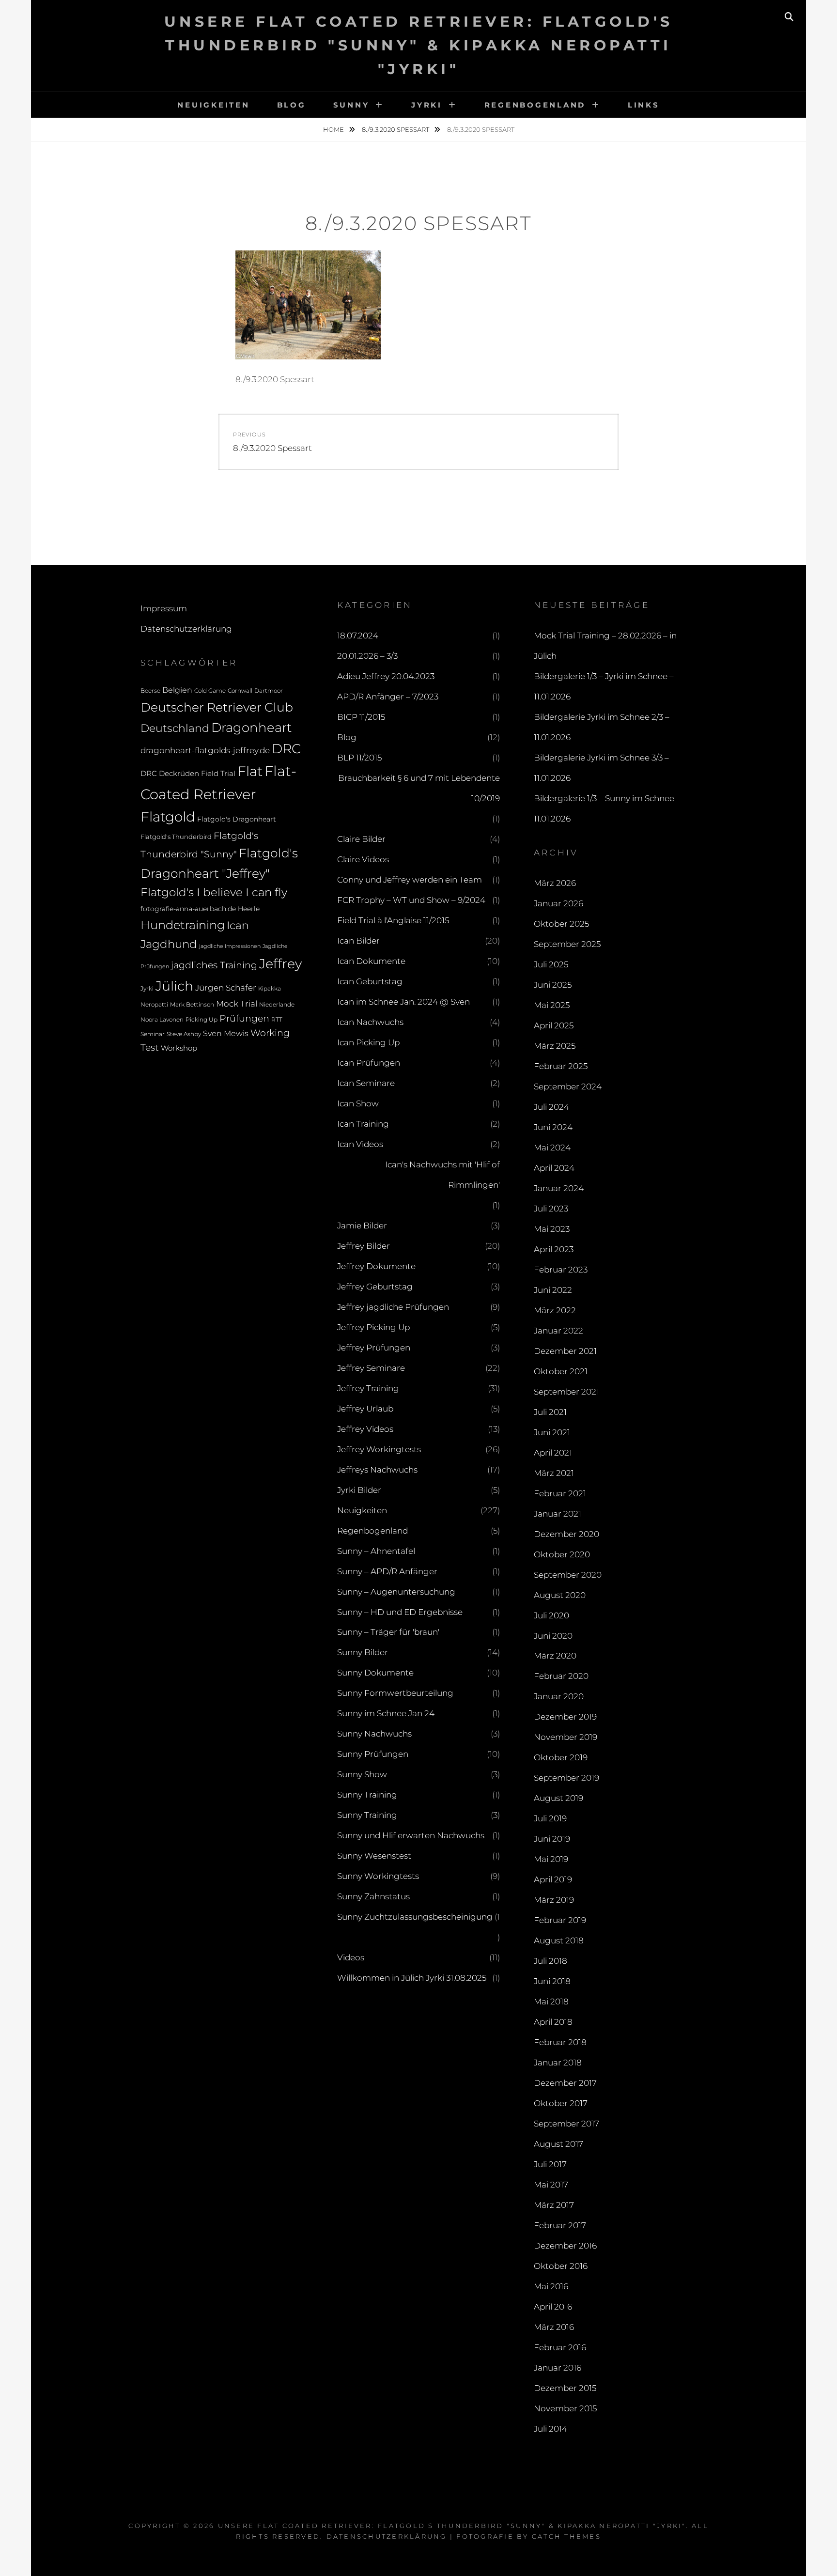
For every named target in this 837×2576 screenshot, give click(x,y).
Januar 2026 (558, 903)
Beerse (150, 691)
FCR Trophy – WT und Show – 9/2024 (411, 900)
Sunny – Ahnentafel (376, 1551)
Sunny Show (362, 1774)
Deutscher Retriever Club (217, 707)
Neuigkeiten (213, 105)
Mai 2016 (551, 2286)
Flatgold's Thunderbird (176, 837)
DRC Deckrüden (170, 773)
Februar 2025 (561, 1066)
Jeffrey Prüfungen (374, 1348)
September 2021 (566, 1392)
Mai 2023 (552, 1229)
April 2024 (554, 1168)
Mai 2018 (551, 2002)
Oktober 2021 (561, 1371)
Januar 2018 (558, 2063)
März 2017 (554, 2205)
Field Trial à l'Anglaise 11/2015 (393, 920)
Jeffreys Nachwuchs (377, 1470)
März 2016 (554, 2327)
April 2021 (553, 1453)
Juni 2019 (552, 1839)
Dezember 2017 (565, 2083)
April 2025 (554, 1025)
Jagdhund (169, 944)
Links (644, 105)
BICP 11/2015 (361, 717)
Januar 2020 (559, 1696)
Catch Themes (566, 2536)
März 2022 (555, 1310)
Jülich (174, 986)
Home (334, 129)
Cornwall (240, 691)
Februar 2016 (560, 2347)
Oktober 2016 (561, 2266)
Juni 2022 (553, 1290)
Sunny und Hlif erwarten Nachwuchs (411, 1835)
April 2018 (553, 2022)
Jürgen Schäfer (226, 988)
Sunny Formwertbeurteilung (395, 1693)
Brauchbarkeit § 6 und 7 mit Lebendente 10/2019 (419, 788)
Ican (238, 925)
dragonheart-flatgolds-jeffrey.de (205, 750)
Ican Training (363, 1124)
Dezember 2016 (565, 2246)
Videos (351, 1957)
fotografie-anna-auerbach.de (188, 909)
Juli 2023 (551, 1209)
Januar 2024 (559, 1188)
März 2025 (555, 1046)
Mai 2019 (551, 1859)
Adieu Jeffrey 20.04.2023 (386, 676)
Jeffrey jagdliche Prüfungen (393, 1307)
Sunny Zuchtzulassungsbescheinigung (415, 1917)
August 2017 (558, 2144)
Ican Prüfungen (369, 1063)
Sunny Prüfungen (373, 1754)
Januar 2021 (558, 1514)
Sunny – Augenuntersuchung (396, 1592)
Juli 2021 (550, 1412)
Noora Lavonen (162, 1019)
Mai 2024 (552, 1148)
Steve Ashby (184, 1034)
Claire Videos (363, 859)
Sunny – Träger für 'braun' (388, 1632)
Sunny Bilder (363, 1652)
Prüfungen (244, 1018)
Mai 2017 (551, 2185)
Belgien (177, 690)
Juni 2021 (552, 1432)
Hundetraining (183, 925)
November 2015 (565, 2408)
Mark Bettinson (192, 1005)
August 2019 (558, 1798)
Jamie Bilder (362, 1226)
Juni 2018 (552, 1981)
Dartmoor (269, 691)
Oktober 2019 (561, 1757)
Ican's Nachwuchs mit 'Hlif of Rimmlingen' (442, 1175)
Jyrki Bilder (359, 1490)
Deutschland (175, 728)
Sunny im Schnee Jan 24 (386, 1713)
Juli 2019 (550, 1818)
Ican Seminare (366, 1083)
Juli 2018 (550, 1961)
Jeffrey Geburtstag (375, 1287)
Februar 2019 (560, 1920)
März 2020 (555, 1656)
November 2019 (566, 1737)
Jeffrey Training (368, 1388)
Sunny (351, 105)
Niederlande (277, 1005)
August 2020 (560, 1595)
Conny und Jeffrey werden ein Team (410, 880)
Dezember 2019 (565, 1717)
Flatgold (168, 817)
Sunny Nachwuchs (374, 1734)
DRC (286, 749)
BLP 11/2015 (359, 758)
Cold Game (210, 691)
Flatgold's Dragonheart (237, 819)
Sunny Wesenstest (374, 1856)
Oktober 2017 (561, 2103)
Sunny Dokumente (375, 1673)
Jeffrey (280, 964)
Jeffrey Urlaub (365, 1409)
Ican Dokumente (371, 961)
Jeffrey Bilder (364, 1246)
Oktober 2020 (562, 1554)
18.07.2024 (358, 636)
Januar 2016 (558, 2368)
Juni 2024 (553, 1127)
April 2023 (554, 1249)
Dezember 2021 (565, 1351)
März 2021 (554, 1473)
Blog (292, 105)
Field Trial (218, 773)
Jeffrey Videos (365, 1429)
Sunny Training (367, 1795)
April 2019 (553, 1879)
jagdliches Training (214, 965)
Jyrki (427, 105)
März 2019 (554, 1900)
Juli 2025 (551, 964)
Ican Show (358, 1103)
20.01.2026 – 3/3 (367, 656)
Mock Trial (237, 1003)
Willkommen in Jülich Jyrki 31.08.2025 (412, 1978)
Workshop (179, 1048)
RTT (277, 1020)
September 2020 (568, 1575)
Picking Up (201, 1020)
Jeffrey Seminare (371, 1368)
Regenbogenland (535, 105)
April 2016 (553, 2307)
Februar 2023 (561, 1270)
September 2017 (566, 2124)
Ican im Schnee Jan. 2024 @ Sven (403, 1002)
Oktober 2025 (561, 924)
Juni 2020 (553, 1636)
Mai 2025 (552, 1005)
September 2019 (566, 1778)
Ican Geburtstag (370, 981)
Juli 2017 (550, 2164)
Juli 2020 (551, 1615)
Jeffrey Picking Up (373, 1327)
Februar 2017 (560, 2225)
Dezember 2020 (566, 1534)
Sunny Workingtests (378, 1876)
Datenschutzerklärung (186, 629)
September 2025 (567, 944)
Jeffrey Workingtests (379, 1449)
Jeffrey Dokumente (376, 1266)
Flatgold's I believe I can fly (214, 892)
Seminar (153, 1034)
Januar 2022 (558, 1331)
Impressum (164, 608)
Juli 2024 (551, 1107)
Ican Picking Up (368, 1042)
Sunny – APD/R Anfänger (387, 1571)
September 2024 (568, 1086)
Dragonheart (251, 727)
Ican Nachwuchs (370, 1022)
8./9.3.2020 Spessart (396, 129)
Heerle (249, 909)
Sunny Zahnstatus (373, 1896)
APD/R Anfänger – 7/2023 (388, 697)
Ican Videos (360, 1144)
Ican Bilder (358, 941)
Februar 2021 (560, 1493)
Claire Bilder (361, 839)
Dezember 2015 (565, 2388)
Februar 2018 (560, 2042)
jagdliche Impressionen (230, 946)
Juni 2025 (553, 985)
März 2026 (555, 883)
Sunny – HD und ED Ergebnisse (400, 1612)
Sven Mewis (226, 1033)
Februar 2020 (561, 1676)
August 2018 (559, 1940)
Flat (250, 771)
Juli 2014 (550, 2429)
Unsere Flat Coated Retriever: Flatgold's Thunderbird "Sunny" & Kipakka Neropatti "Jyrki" (419, 45)
